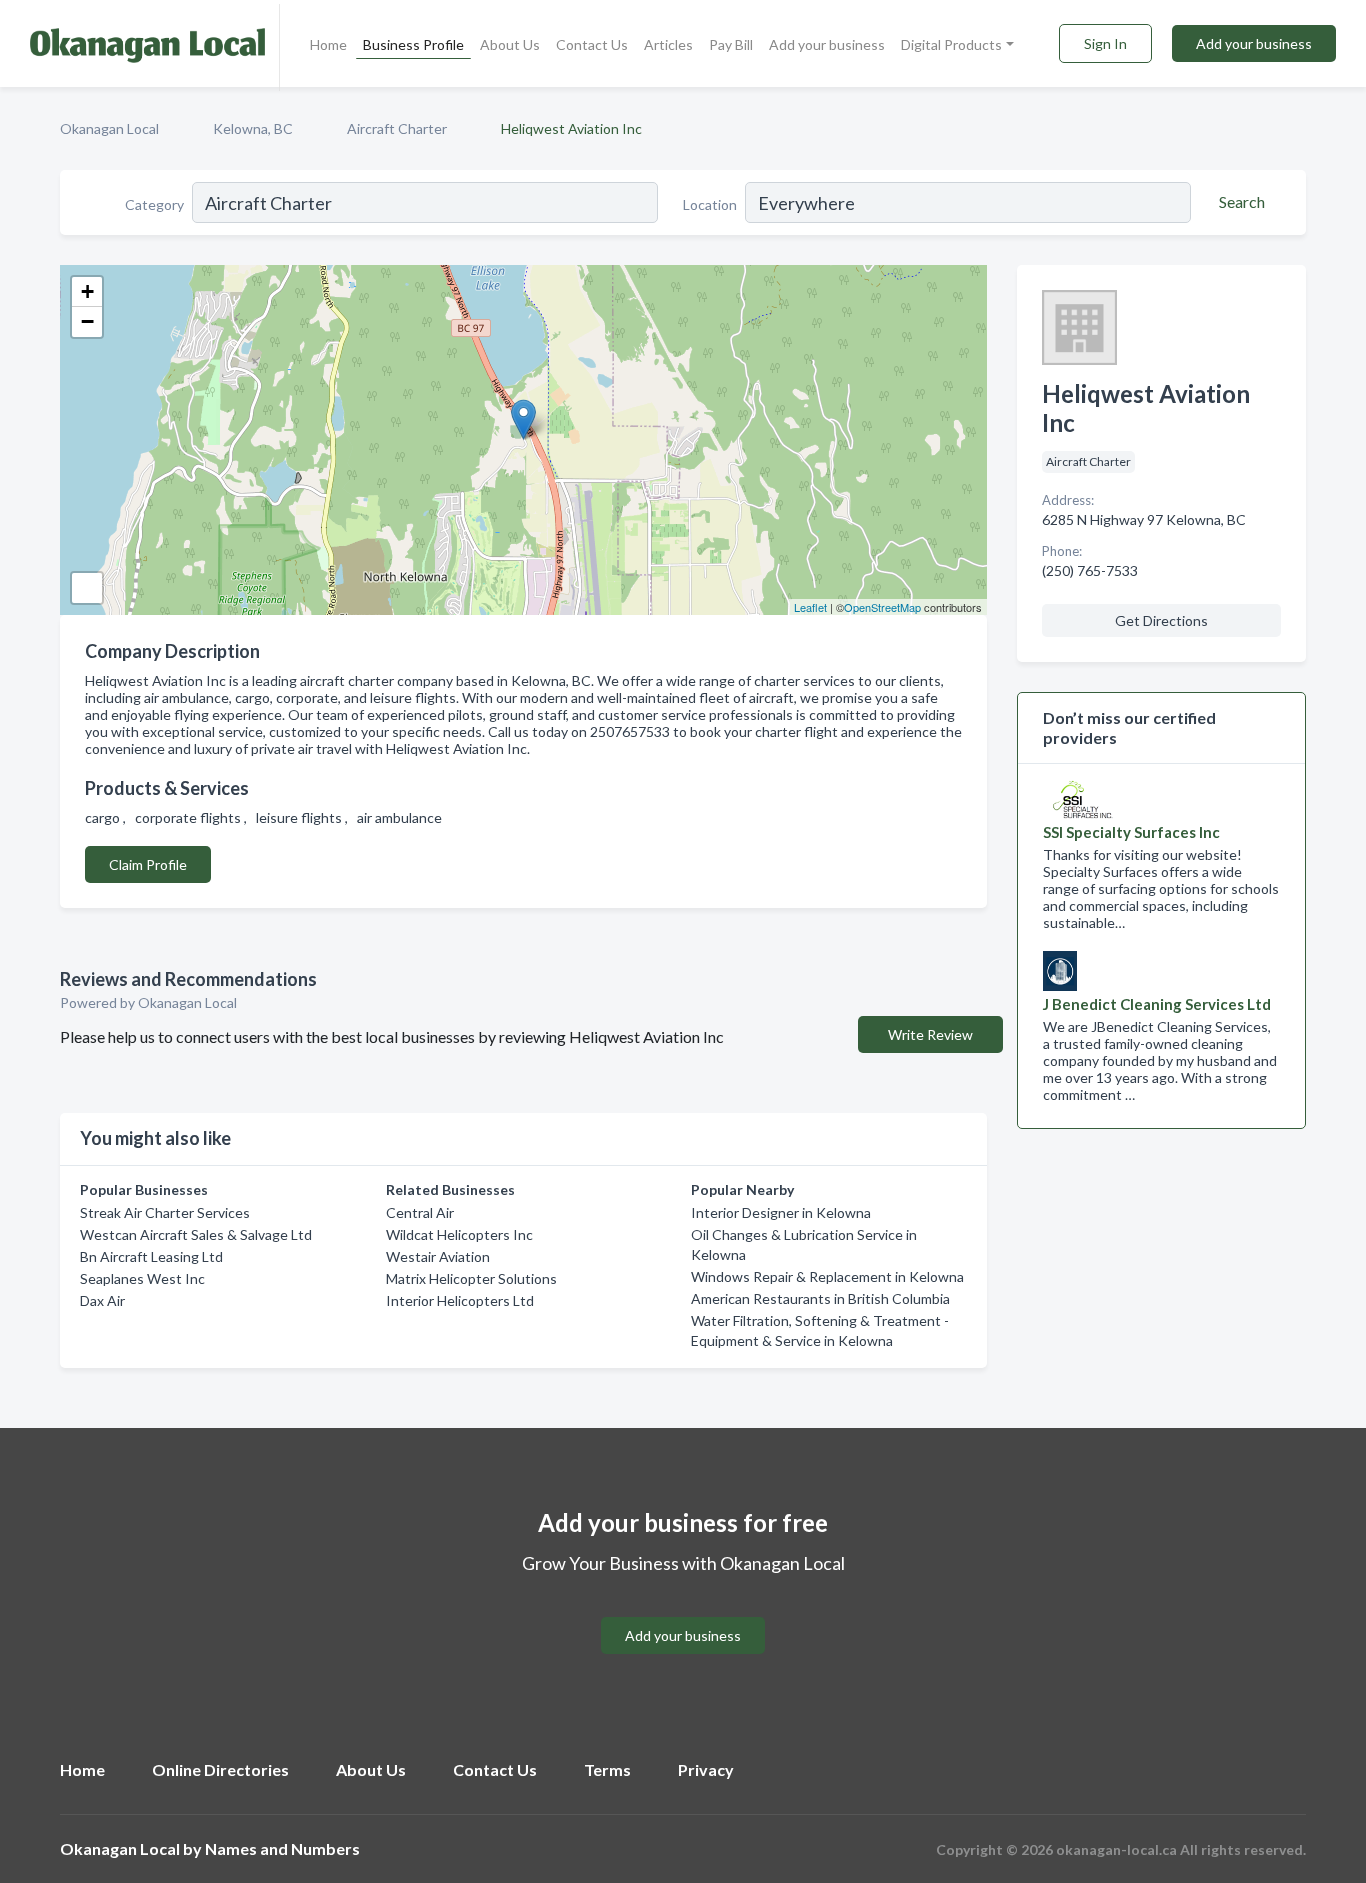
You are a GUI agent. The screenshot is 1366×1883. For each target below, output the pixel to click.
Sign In (1105, 43)
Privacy (706, 1769)
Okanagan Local (109, 128)
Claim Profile (148, 864)
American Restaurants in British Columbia (820, 1298)
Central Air (420, 1212)
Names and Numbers (282, 1848)
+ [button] (87, 291)
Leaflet (810, 607)
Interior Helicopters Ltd (460, 1300)
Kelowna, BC (253, 128)
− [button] (87, 321)
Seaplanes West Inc (142, 1278)
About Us (510, 44)
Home (328, 44)
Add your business (827, 44)
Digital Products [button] (951, 44)
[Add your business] (683, 1611)
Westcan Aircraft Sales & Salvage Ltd (196, 1234)
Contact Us (592, 44)
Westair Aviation (438, 1256)
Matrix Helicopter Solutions (471, 1278)
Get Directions (1161, 620)
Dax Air (102, 1300)
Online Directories (220, 1769)
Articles (668, 44)
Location (710, 204)
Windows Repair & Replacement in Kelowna (827, 1276)
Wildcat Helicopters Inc (459, 1234)
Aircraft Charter (397, 128)
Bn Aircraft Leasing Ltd (151, 1256)
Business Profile (413, 44)
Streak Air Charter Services (165, 1212)
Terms (607, 1769)
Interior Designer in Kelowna (781, 1212)
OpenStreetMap (882, 607)
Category (154, 204)
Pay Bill (731, 44)
